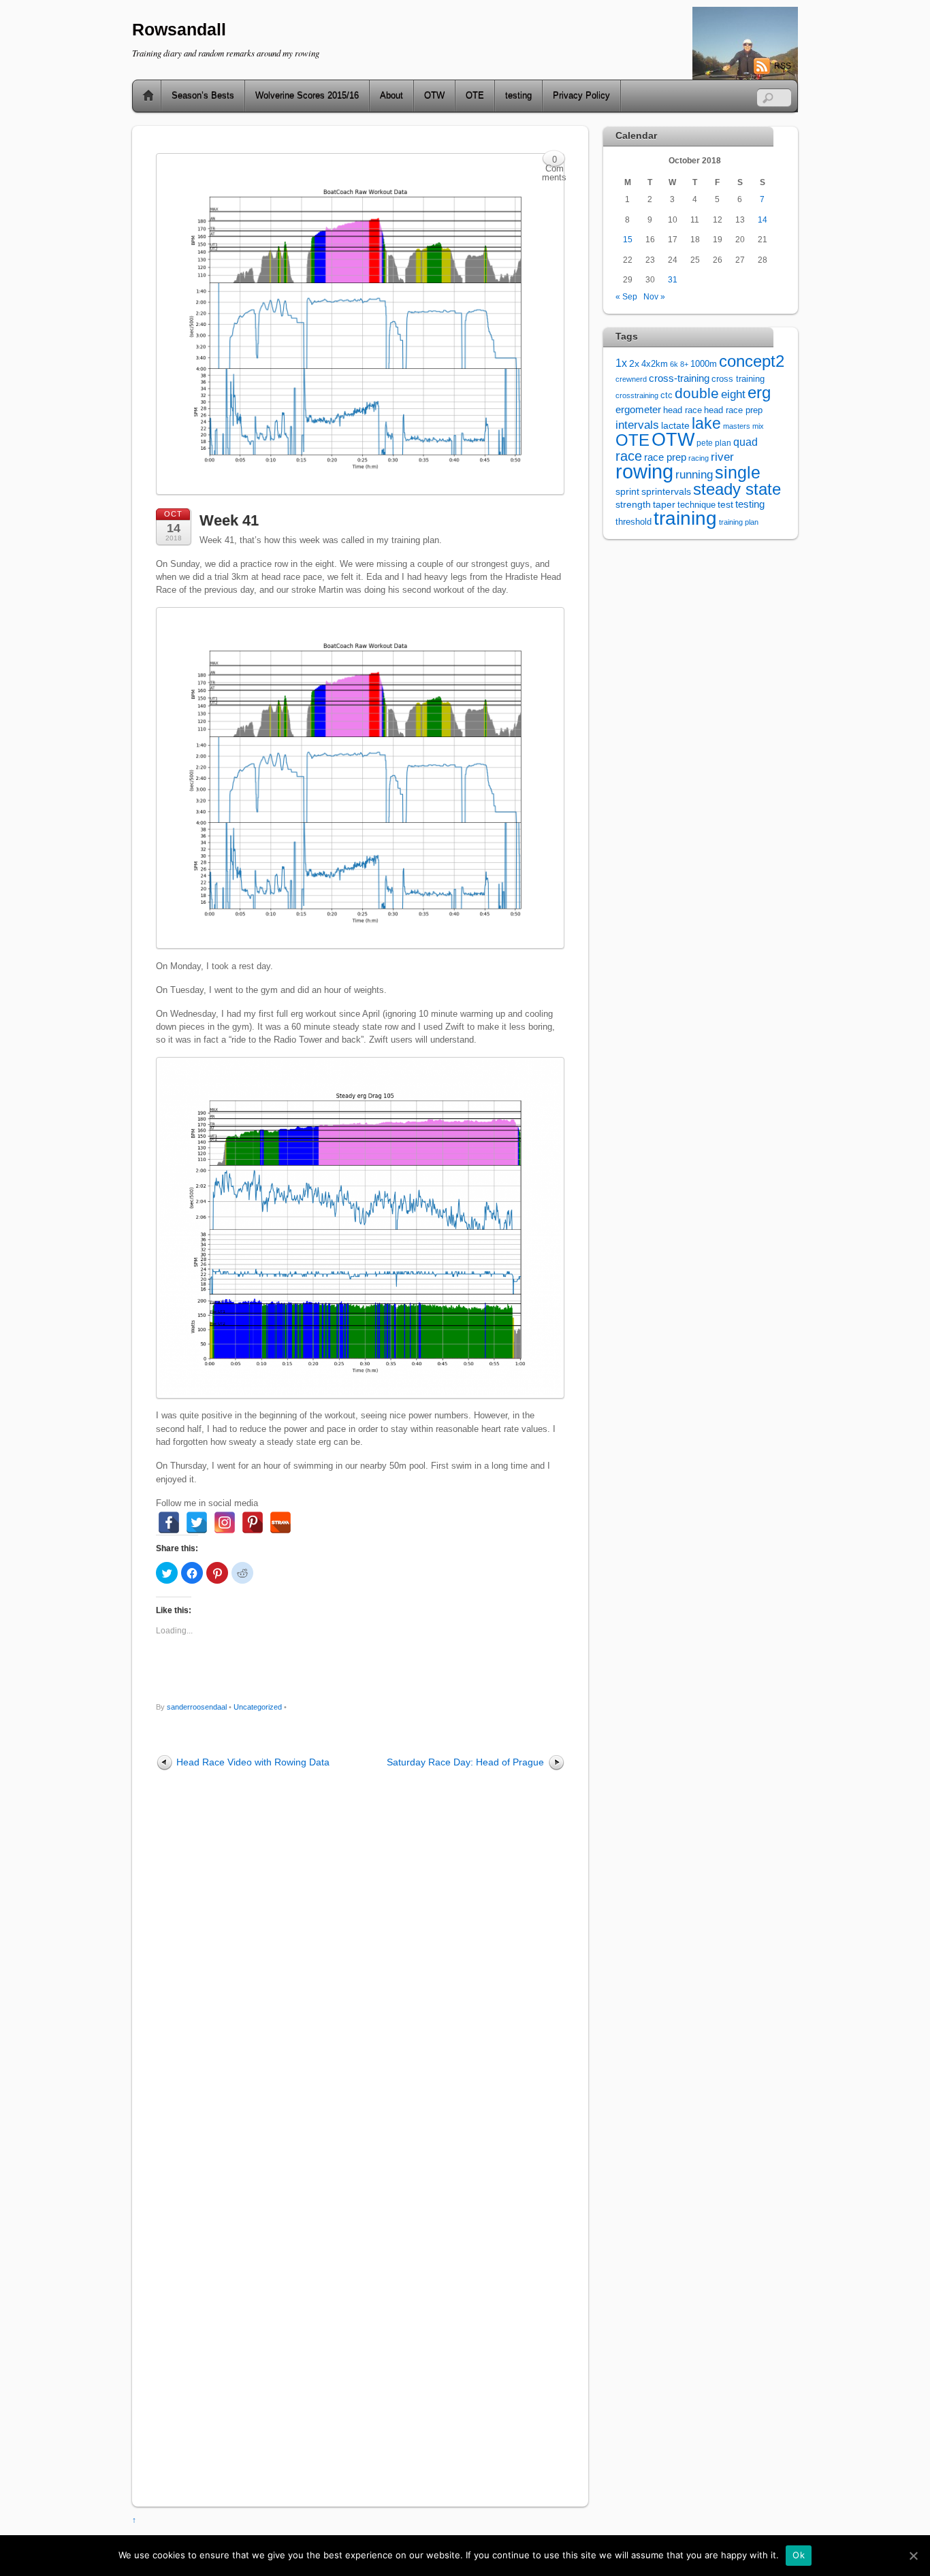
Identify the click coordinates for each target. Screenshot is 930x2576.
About (391, 96)
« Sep (626, 296)
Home (143, 96)
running (694, 474)
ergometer (638, 409)
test (725, 504)
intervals (637, 425)
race (629, 456)
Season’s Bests (203, 96)
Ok (799, 2555)
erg (759, 392)
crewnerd (631, 379)
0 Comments (554, 161)
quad (745, 442)
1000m (704, 364)
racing (699, 458)
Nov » (654, 296)
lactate (675, 425)
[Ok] (913, 2556)
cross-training (679, 378)
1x (621, 363)
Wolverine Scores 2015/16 (307, 96)
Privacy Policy (581, 96)
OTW (434, 96)
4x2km (655, 364)
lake (706, 423)
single (738, 473)
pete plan (714, 443)
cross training (738, 379)
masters (737, 426)
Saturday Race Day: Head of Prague (465, 1762)
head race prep (733, 410)
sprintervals (666, 491)
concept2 (752, 361)
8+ (684, 364)
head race (683, 410)
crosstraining (637, 395)
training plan (739, 522)
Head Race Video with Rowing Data (253, 1762)
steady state (737, 489)
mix (758, 426)
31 (673, 279)
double (697, 393)
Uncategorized (258, 1707)
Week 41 (229, 520)
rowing (644, 471)
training (685, 518)
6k (674, 364)
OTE (475, 96)
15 (628, 239)
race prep (665, 457)
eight (733, 394)
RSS (783, 66)
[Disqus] (360, 1957)
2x (634, 364)
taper (664, 505)
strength (633, 505)
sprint (627, 492)
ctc (667, 395)
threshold (634, 522)
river (722, 457)
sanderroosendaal (197, 1707)
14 (763, 219)
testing (518, 96)
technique (696, 505)
